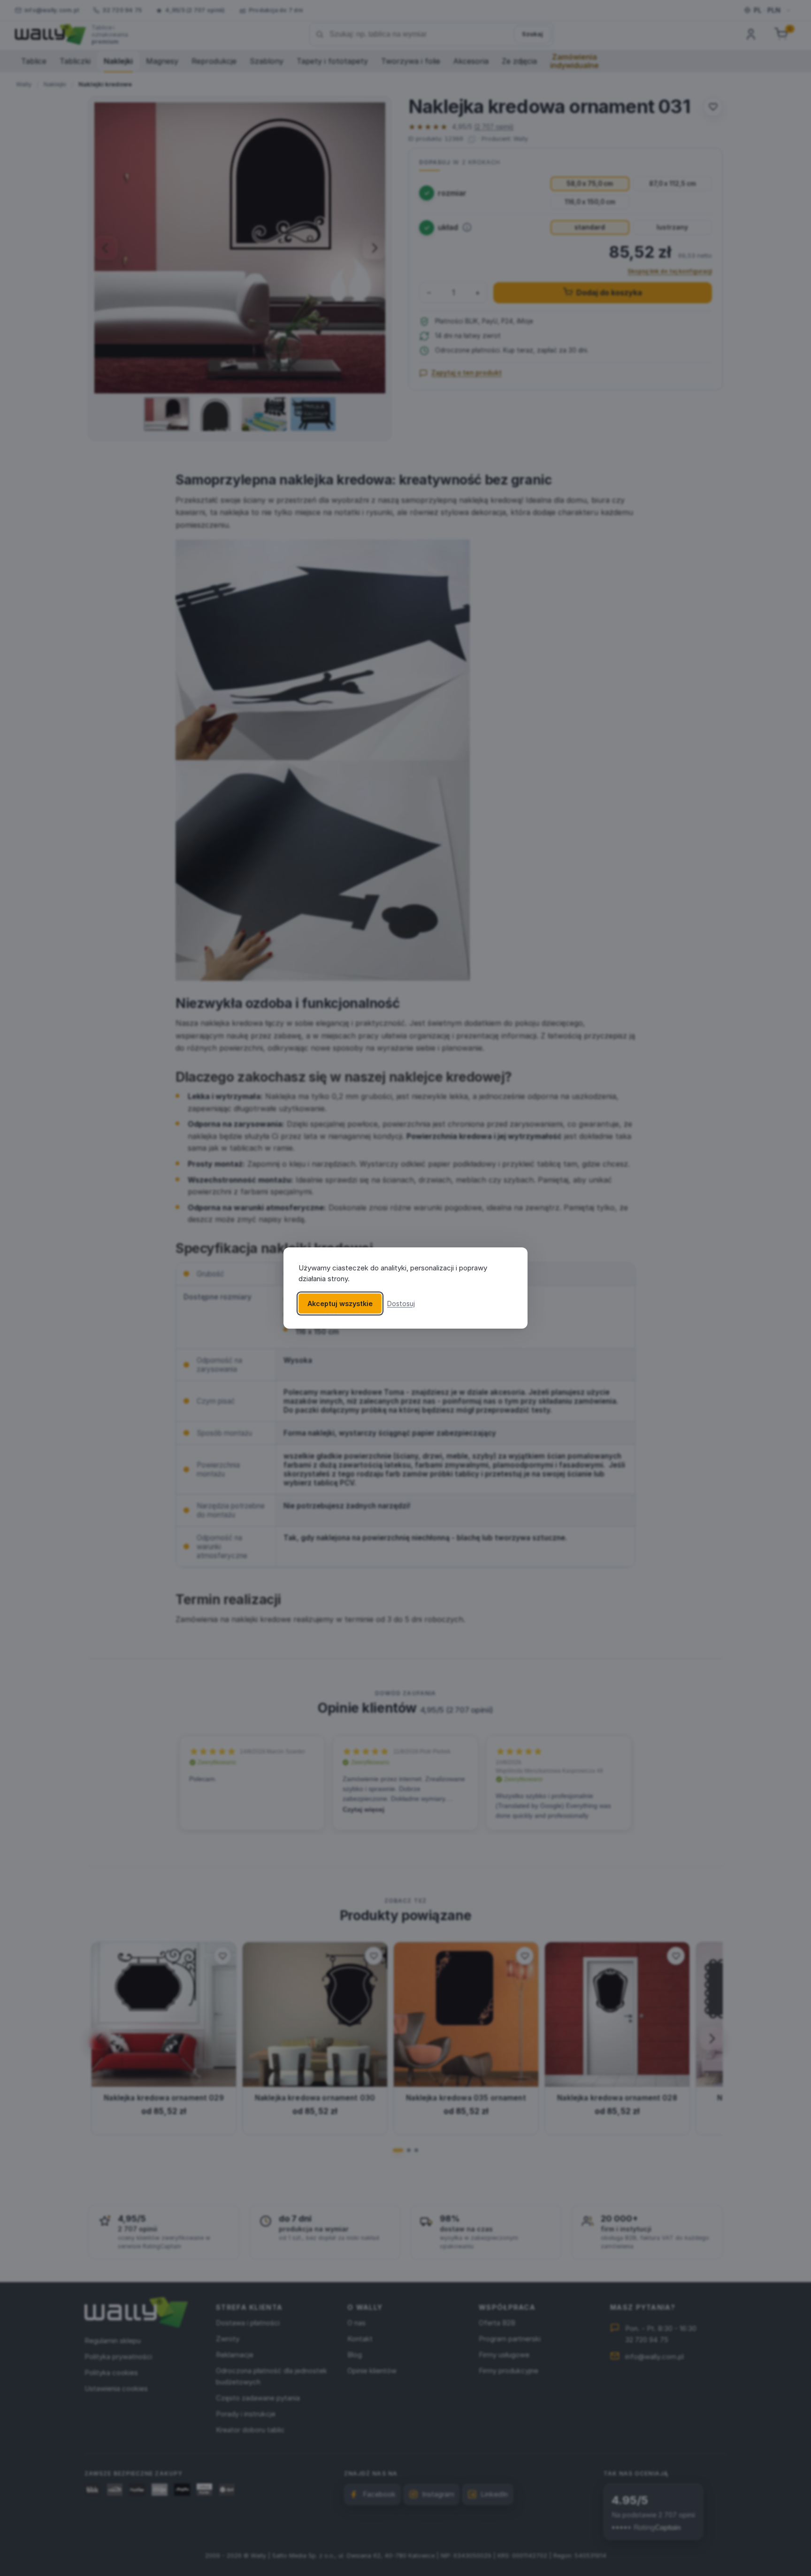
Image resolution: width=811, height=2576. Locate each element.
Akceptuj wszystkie (340, 1303)
